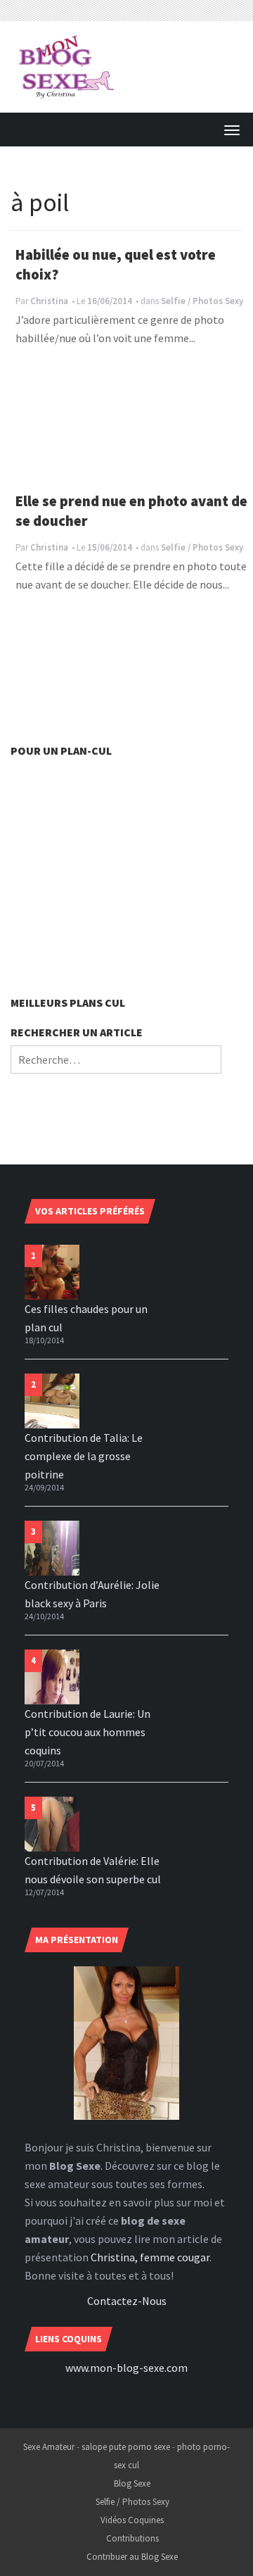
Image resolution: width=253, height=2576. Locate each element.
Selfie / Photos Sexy (202, 301)
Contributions (132, 2538)
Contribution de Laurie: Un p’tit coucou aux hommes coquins (87, 1732)
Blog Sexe (132, 2483)
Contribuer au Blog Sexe (132, 2557)
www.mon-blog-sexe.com (126, 2368)
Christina (49, 301)
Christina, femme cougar (150, 2257)
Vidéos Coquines (132, 2520)
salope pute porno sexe (126, 2447)
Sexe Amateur (49, 2447)
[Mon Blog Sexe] (67, 65)
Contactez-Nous (127, 2301)
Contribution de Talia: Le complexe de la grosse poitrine (84, 1456)
